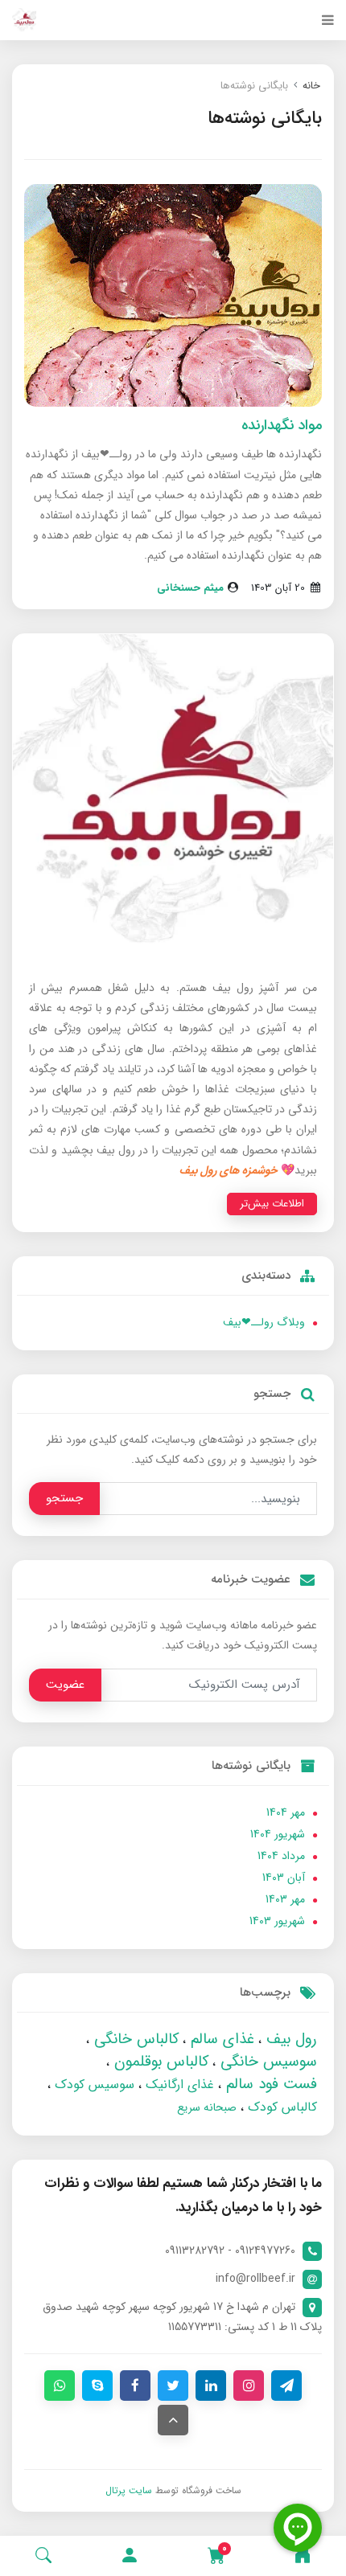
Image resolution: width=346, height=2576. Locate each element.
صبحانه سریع (207, 2107)
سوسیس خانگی (266, 2062)
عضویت (65, 1685)
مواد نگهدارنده (282, 425)
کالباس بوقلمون (159, 2062)
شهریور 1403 (277, 1921)
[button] (130, 2556)
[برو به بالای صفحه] (173, 2420)
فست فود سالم (269, 2084)
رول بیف (289, 2039)
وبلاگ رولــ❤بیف (264, 1322)
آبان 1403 (284, 1878)
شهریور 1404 (278, 1834)
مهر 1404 (286, 1812)
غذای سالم (220, 2039)
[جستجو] (43, 2556)
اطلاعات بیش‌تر (272, 1204)
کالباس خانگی (134, 2039)
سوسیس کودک (93, 2085)
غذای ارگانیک (178, 2085)
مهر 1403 (285, 1899)
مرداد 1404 (281, 1856)
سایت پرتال (129, 2490)
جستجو (64, 1498)
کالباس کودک (280, 2107)
